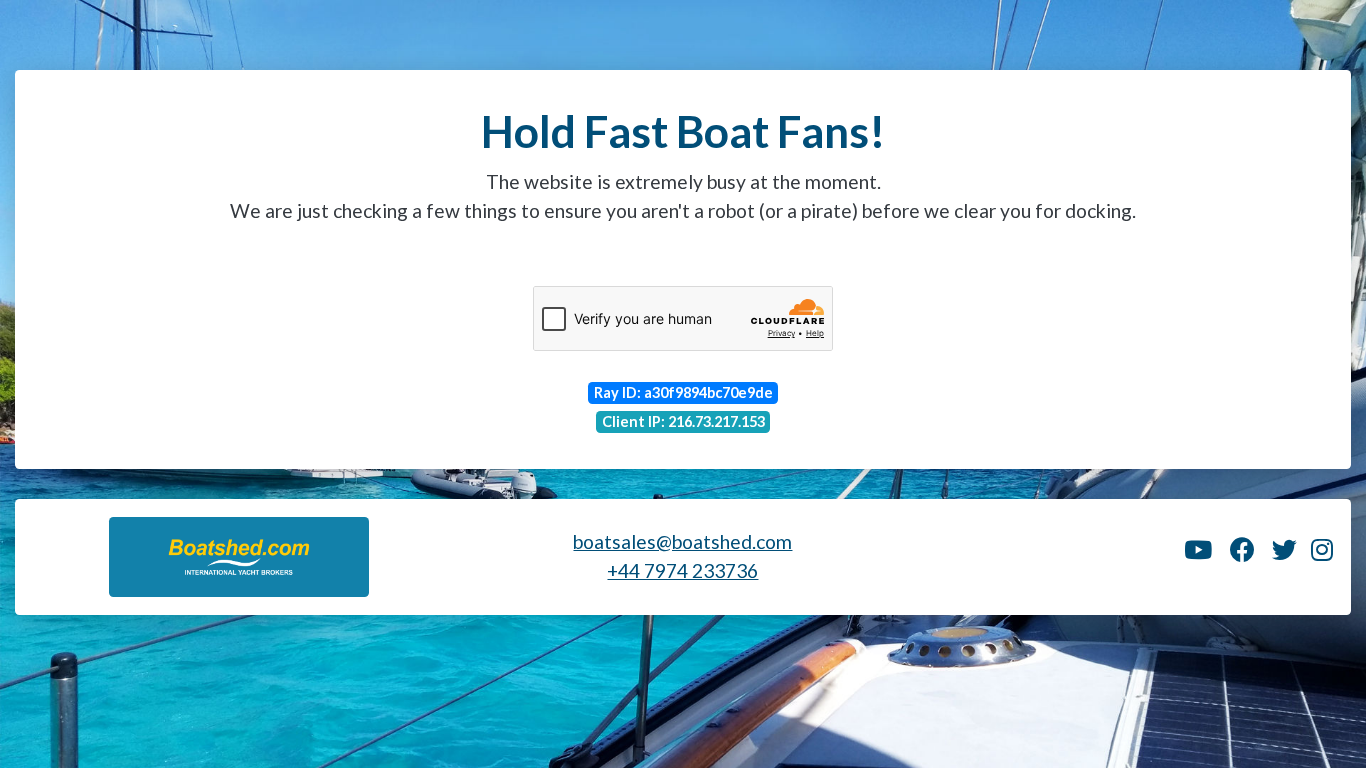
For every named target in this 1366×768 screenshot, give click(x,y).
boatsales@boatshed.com (682, 541)
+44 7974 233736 (682, 570)
